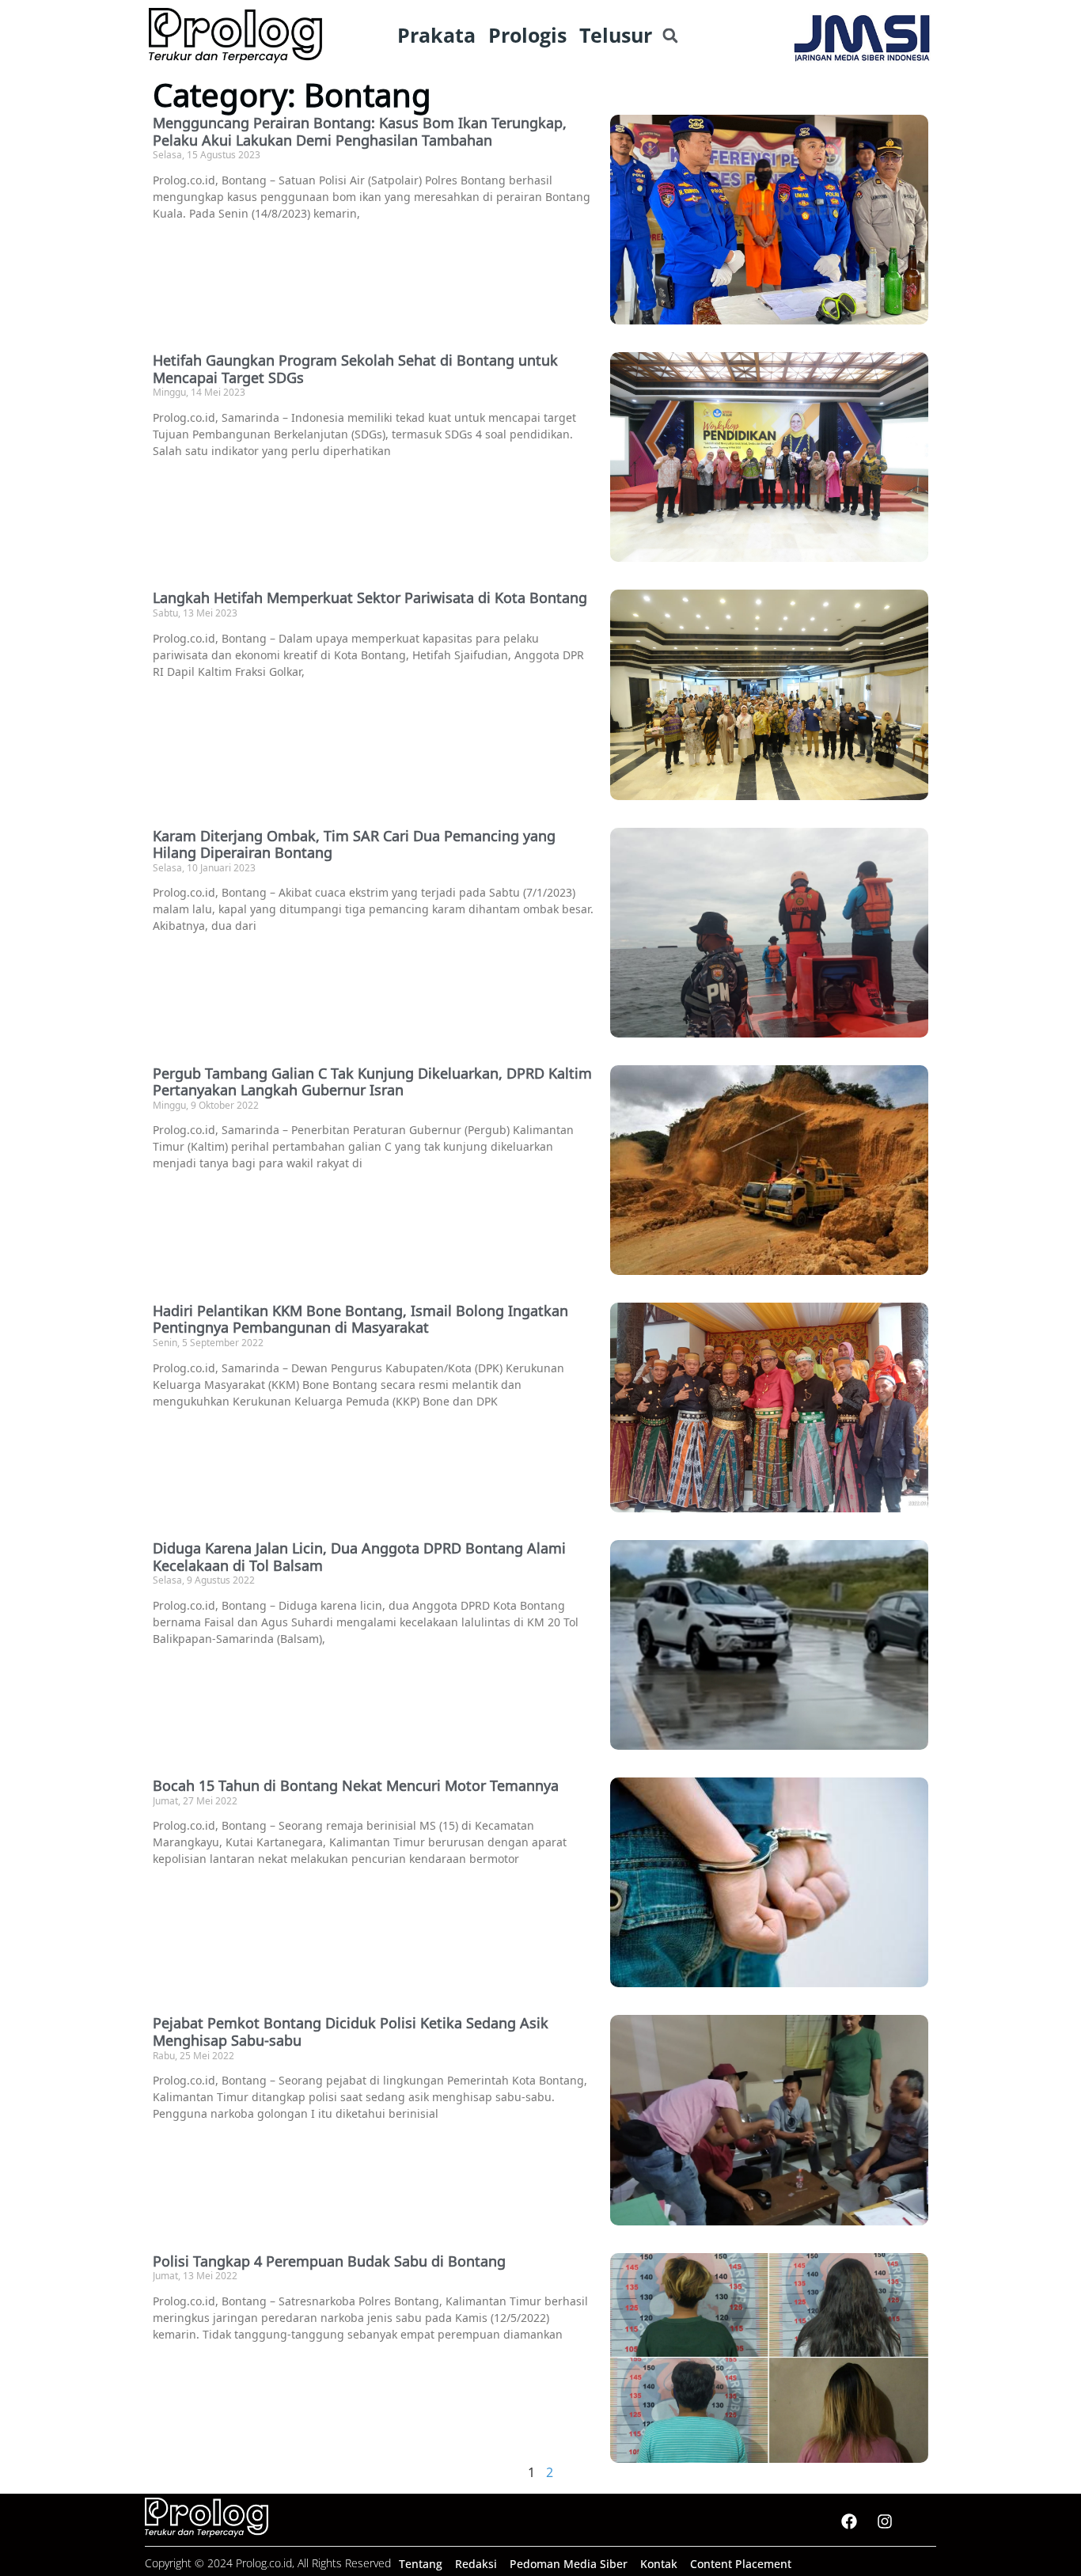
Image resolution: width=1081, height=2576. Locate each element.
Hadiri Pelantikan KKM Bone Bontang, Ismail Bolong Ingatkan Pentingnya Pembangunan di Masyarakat (360, 1319)
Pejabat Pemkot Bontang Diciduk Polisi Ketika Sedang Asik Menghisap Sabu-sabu (351, 2032)
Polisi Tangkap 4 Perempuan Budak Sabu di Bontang (329, 2261)
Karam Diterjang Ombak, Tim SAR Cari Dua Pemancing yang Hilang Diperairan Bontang (354, 844)
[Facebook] (849, 2521)
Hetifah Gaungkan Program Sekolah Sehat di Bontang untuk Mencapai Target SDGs (355, 369)
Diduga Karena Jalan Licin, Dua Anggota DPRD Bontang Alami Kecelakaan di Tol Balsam (359, 1557)
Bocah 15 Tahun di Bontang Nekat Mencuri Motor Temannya (356, 1785)
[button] (670, 36)
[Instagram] (885, 2521)
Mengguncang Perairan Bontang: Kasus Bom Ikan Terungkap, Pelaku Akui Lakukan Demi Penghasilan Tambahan (360, 131)
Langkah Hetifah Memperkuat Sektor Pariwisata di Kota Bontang (370, 598)
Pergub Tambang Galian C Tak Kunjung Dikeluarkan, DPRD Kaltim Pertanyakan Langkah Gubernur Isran (372, 1082)
